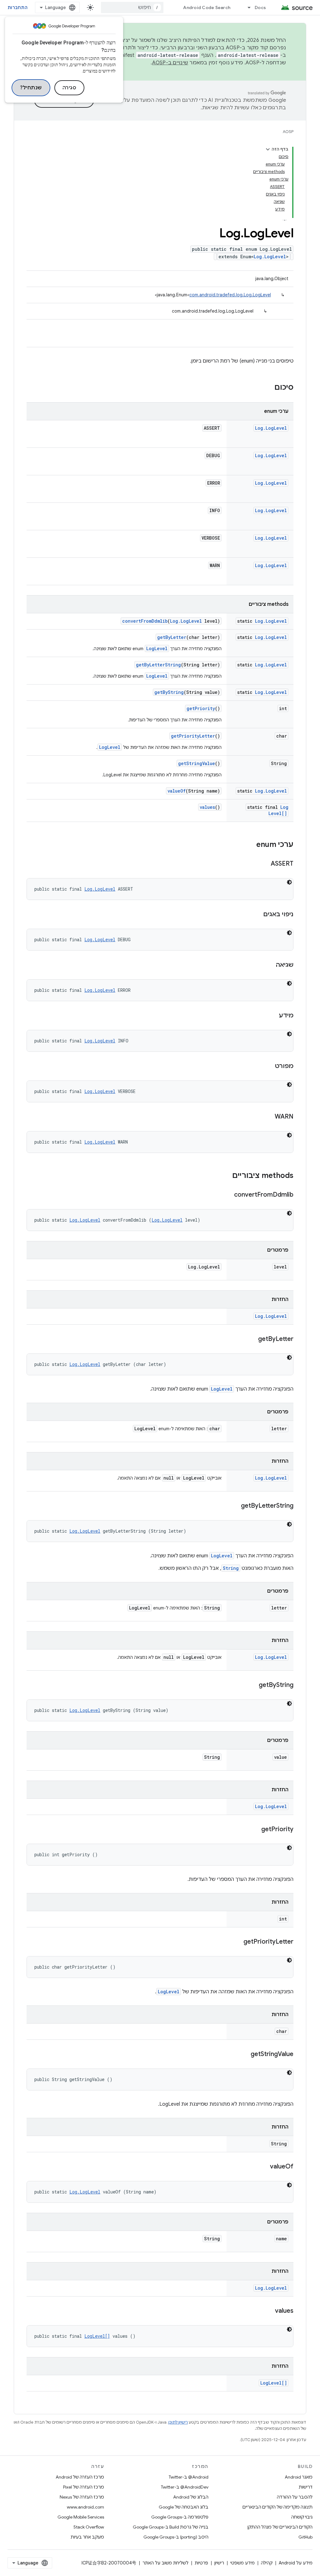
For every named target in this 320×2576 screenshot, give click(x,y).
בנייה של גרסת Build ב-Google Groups (171, 2527)
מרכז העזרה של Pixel (84, 2487)
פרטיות (201, 2563)
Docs (260, 7)
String (231, 1568)
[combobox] (132, 7)
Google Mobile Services (81, 2517)
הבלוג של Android (191, 2497)
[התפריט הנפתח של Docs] (246, 7)
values (207, 807)
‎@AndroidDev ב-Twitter (185, 2487)
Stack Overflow (89, 2527)
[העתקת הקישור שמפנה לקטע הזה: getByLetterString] (235, 1506)
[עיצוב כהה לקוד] (289, 882)
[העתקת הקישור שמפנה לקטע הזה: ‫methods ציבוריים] (226, 1176)
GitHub (305, 2537)
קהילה (267, 2563)
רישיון (219, 2563)
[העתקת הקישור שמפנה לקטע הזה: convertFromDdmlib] (228, 1195)
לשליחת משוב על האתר (165, 2563)
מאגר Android (299, 2477)
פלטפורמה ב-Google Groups (180, 2517)
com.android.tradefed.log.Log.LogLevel (230, 295)
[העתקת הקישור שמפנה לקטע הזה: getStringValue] (244, 2054)
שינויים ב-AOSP (170, 63)
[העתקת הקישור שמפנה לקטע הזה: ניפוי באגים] (257, 915)
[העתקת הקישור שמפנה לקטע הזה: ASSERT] (264, 864)
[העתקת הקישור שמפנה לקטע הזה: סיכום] (268, 388)
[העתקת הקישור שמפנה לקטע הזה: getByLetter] (252, 1339)
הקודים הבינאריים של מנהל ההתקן (280, 2527)
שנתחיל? (31, 88)
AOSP (288, 132)
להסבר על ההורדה (295, 2497)
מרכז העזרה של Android (80, 2477)
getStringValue (197, 763)
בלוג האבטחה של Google (184, 2507)
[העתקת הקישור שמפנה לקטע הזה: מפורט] (269, 1066)
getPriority (201, 708)
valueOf (177, 791)
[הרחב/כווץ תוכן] (268, 149)
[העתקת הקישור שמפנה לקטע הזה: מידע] (272, 1016)
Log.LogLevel (270, 257)
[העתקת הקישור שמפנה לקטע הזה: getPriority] (255, 1830)
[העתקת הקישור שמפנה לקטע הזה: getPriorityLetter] (237, 1942)
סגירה (70, 88)
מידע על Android (296, 2563)
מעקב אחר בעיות (87, 2537)
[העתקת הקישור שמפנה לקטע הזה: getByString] (252, 1685)
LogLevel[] (278, 810)
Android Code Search (207, 7)
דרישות (306, 2487)
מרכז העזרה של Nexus (82, 2497)
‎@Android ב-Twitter (189, 2477)
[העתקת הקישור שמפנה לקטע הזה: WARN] (268, 1117)
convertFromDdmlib (145, 621)
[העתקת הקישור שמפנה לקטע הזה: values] (269, 2311)
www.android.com (85, 2507)
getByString (169, 692)
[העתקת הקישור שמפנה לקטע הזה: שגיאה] (270, 965)
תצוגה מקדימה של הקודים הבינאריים (277, 2507)
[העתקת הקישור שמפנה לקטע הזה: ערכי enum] (250, 845)
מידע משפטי (242, 2563)
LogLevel (157, 648)
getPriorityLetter (193, 736)
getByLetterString (158, 665)
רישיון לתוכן (178, 2422)
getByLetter (172, 637)
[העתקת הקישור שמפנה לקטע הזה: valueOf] (264, 2167)
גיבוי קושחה (302, 2517)
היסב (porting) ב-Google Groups (176, 2537)
